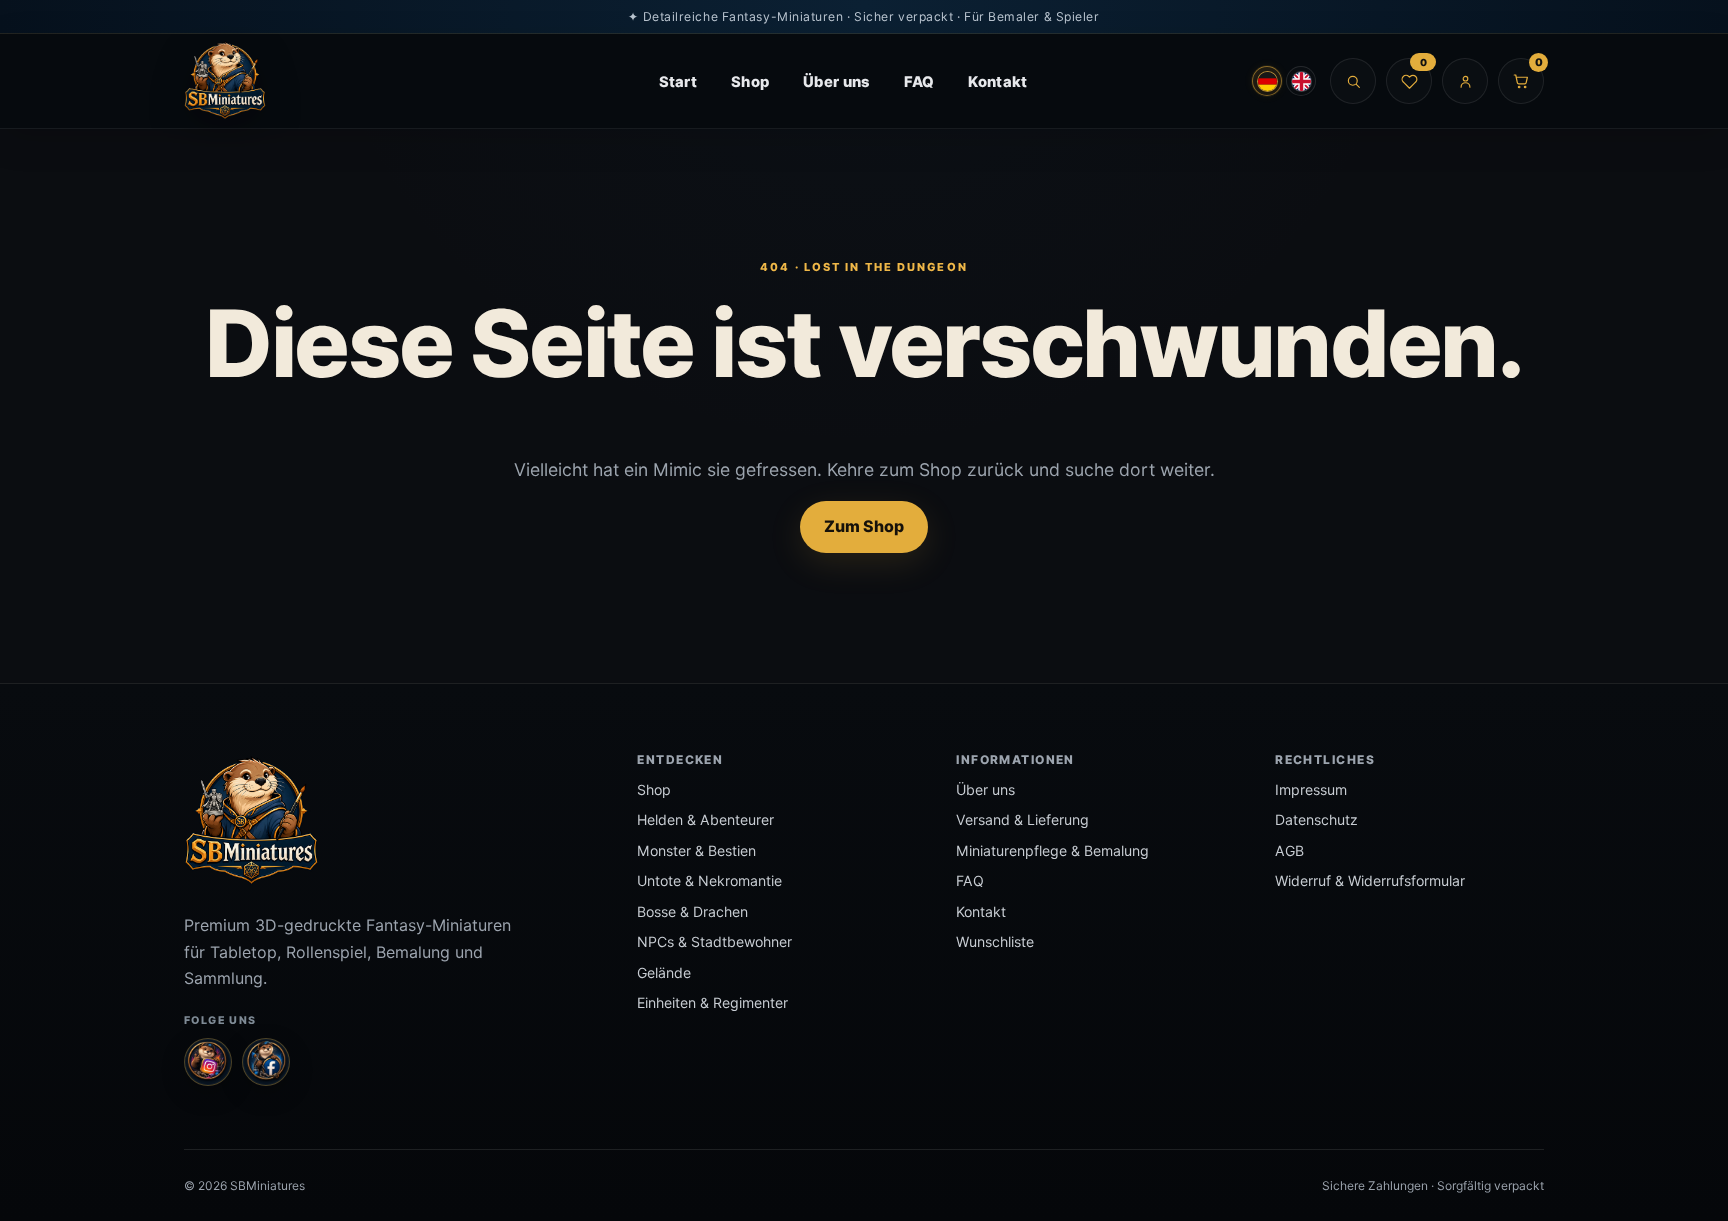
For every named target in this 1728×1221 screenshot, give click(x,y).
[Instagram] (208, 1062)
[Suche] (1353, 81)
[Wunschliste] (1409, 81)
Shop (750, 82)
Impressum (1311, 789)
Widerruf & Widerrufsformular (1370, 880)
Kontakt (997, 82)
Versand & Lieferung (1022, 819)
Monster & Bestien (696, 850)
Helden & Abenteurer (705, 819)
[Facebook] (266, 1062)
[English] (1301, 81)
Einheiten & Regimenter (712, 1002)
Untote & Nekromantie (709, 880)
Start (678, 82)
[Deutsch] (1267, 81)
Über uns (836, 82)
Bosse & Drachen (692, 911)
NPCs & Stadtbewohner (714, 941)
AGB (1289, 850)
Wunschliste (995, 941)
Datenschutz (1316, 819)
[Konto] (1465, 81)
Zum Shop (864, 526)
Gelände (664, 972)
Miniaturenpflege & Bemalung (1052, 850)
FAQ (919, 82)
